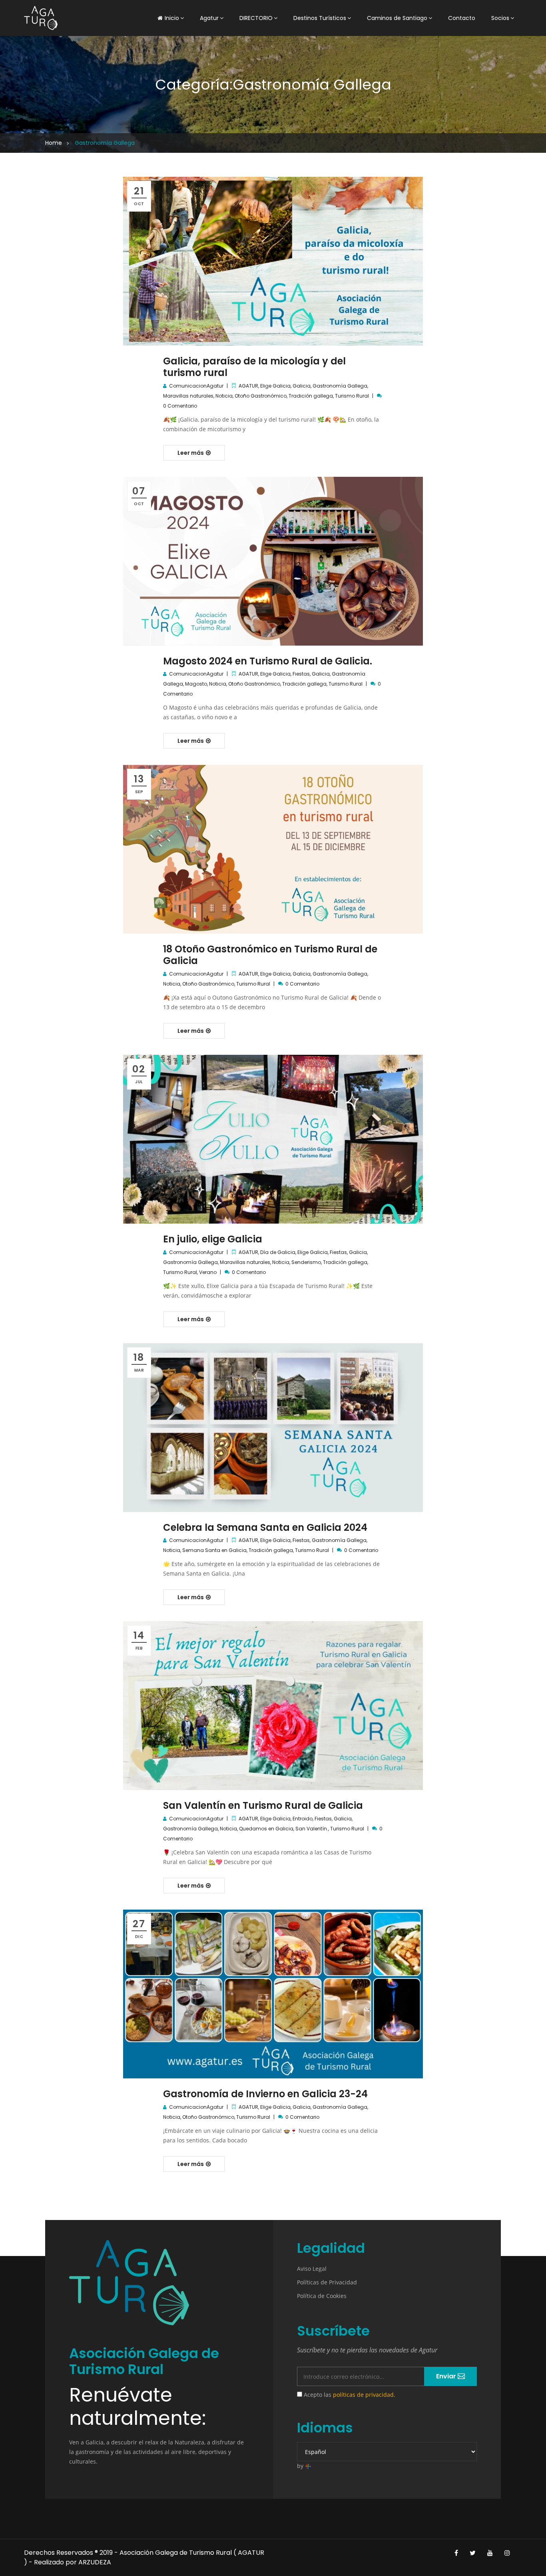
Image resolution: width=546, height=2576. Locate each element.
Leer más (191, 453)
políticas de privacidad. (364, 2395)
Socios (500, 18)
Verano (208, 1272)
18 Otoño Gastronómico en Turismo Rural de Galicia (270, 955)
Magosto (196, 684)
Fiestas (301, 674)
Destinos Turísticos (320, 18)
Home (54, 143)
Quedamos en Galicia (266, 1829)
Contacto (462, 18)
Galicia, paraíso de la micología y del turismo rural (254, 367)
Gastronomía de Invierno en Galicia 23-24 (265, 2094)
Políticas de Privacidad (327, 2282)
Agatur (209, 18)
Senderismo (306, 1262)
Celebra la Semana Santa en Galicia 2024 (265, 1527)
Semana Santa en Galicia (214, 1550)
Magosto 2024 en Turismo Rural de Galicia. (268, 661)
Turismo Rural (352, 396)
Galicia (302, 386)
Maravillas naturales (188, 396)
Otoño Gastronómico (261, 396)
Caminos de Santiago (397, 18)
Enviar (447, 2376)
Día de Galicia (278, 1252)
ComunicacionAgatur (196, 386)
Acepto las (349, 2395)
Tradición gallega (311, 396)
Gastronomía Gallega (340, 386)
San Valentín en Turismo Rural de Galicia (263, 1805)
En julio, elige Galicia (213, 1239)
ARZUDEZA (95, 2562)
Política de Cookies (322, 2296)
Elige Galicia (275, 386)
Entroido (303, 1819)
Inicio (172, 18)
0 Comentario (180, 406)
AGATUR (248, 386)
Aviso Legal (312, 2269)
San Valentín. (312, 1829)
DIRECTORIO (256, 18)
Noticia (224, 396)
